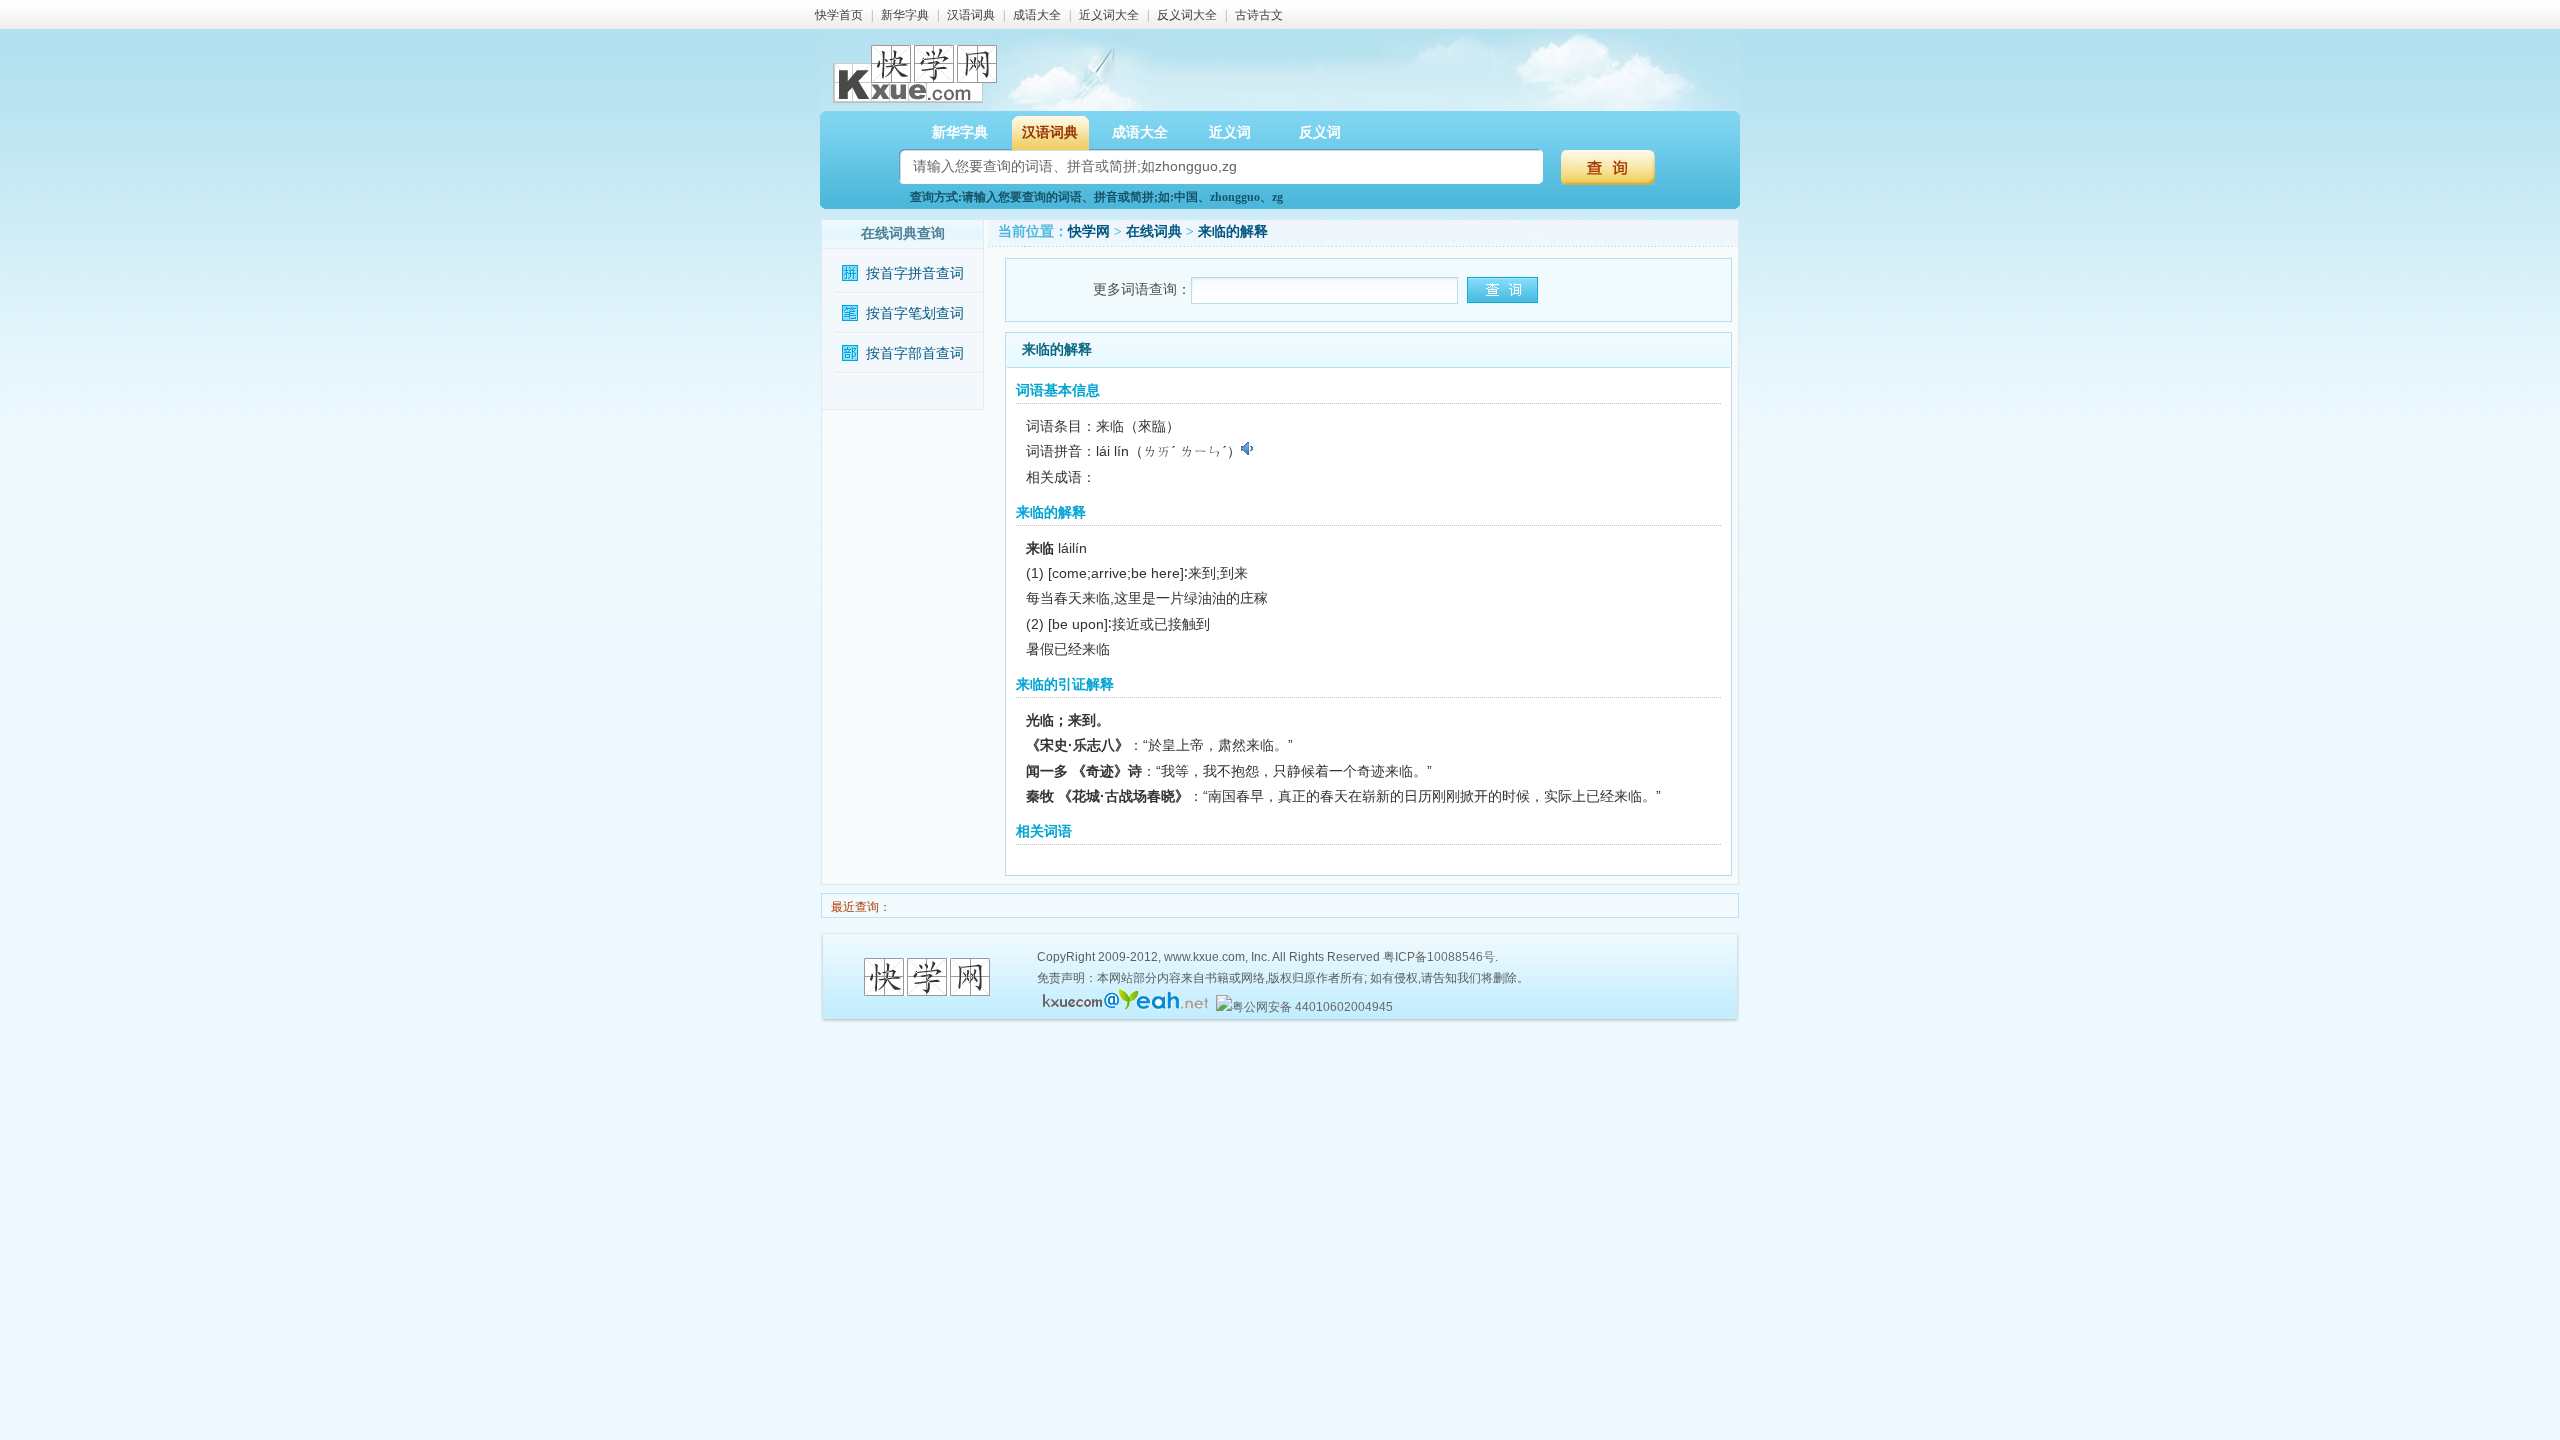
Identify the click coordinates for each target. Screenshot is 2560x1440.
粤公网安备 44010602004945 (1312, 1007)
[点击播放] (1248, 449)
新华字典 (905, 15)
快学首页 (839, 15)
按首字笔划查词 (915, 313)
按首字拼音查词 (915, 273)
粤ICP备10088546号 (1439, 957)
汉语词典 (971, 15)
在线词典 (1154, 231)
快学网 (1089, 231)
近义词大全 (1109, 15)
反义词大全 (1187, 15)
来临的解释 (1233, 231)
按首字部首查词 (915, 353)
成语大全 (1037, 15)
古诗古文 (1259, 15)
